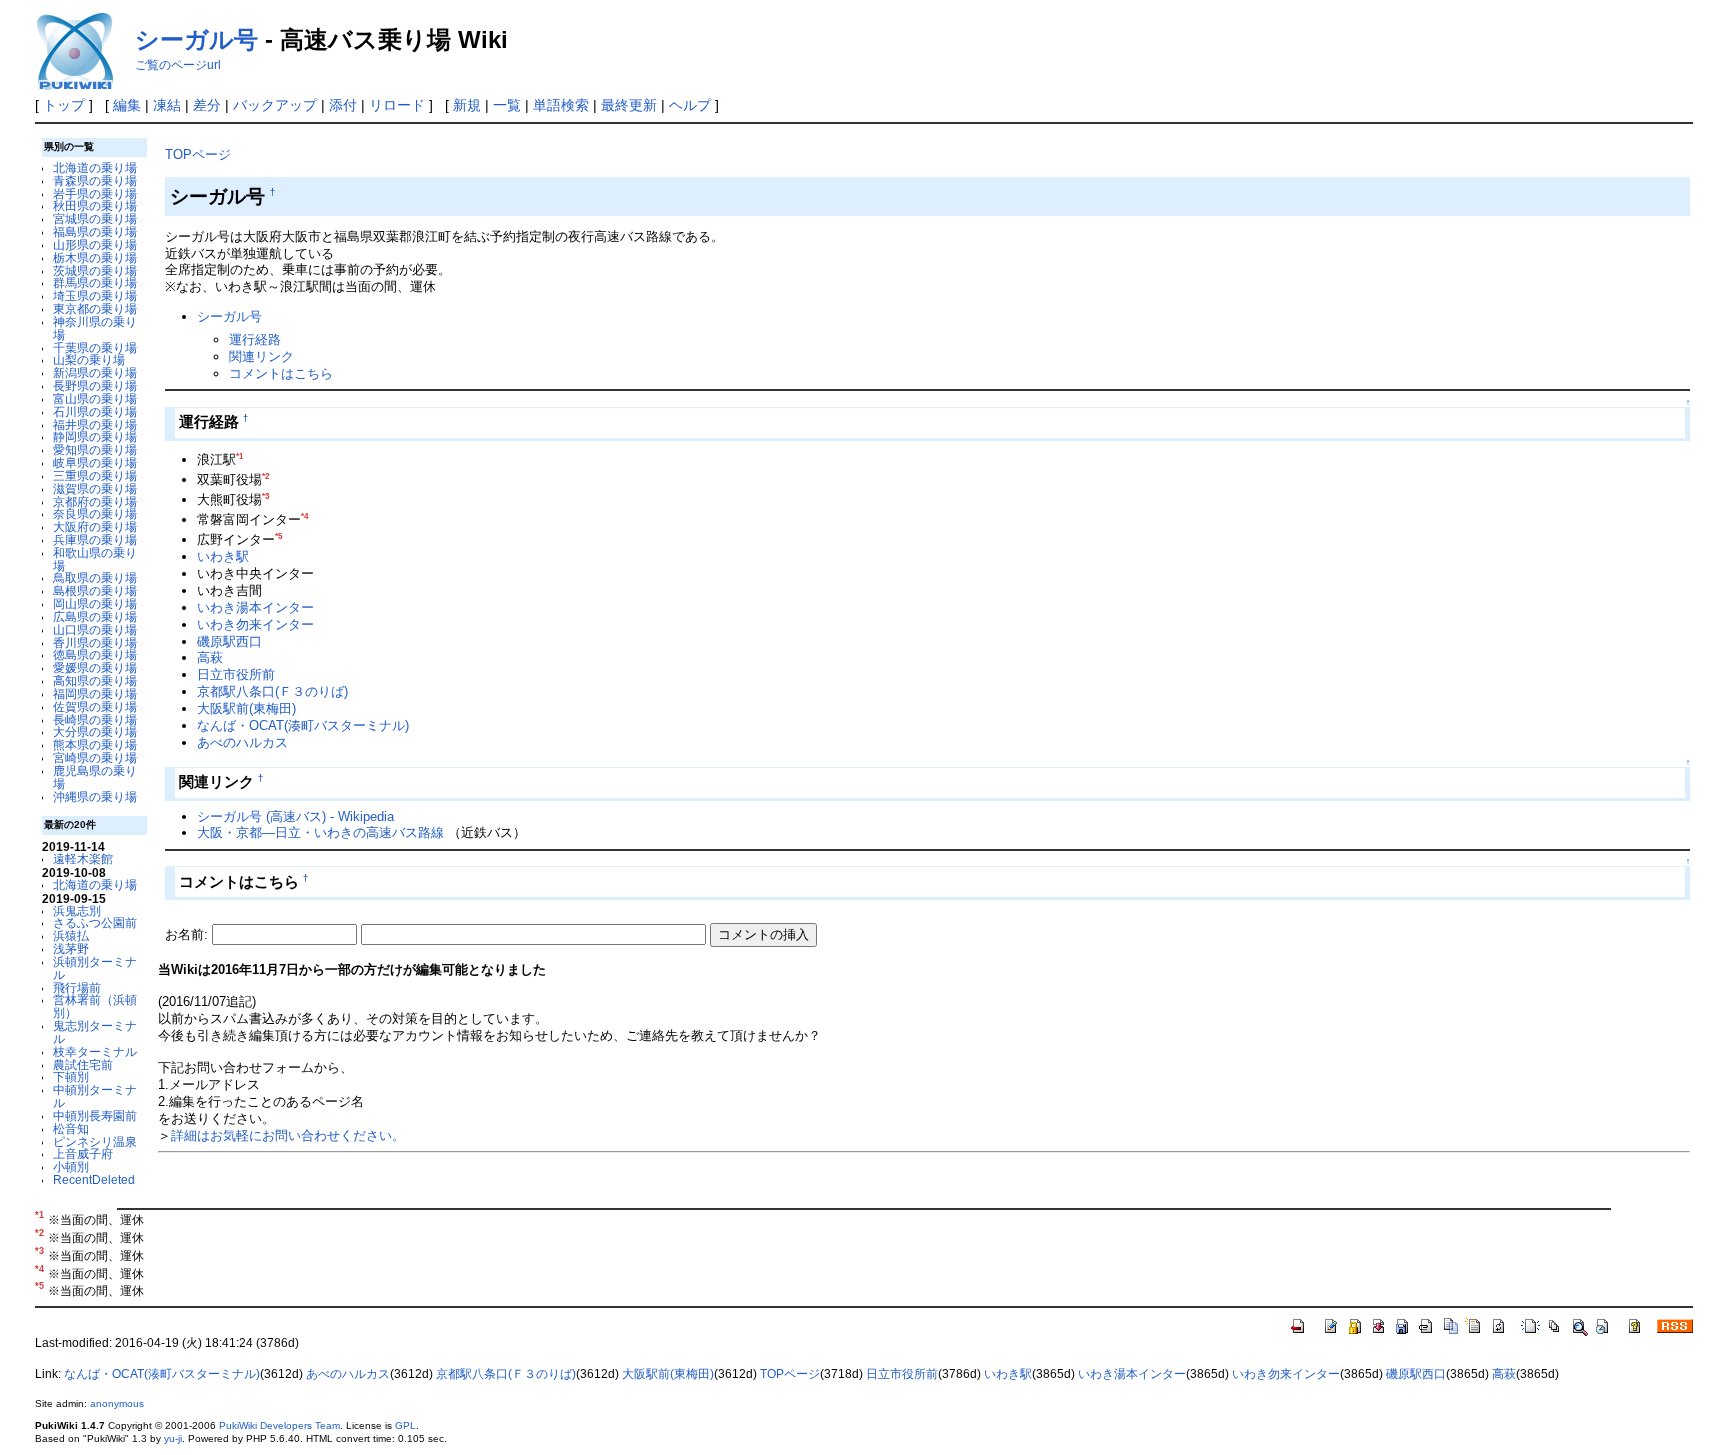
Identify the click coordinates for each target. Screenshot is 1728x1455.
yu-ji (173, 1438)
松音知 (71, 1128)
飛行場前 (77, 987)
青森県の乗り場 (95, 180)
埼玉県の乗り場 (95, 295)
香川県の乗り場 (95, 642)
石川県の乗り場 (95, 411)
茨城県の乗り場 (95, 270)
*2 (265, 476)
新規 (467, 105)
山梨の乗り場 (89, 359)
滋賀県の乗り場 (95, 488)
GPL (405, 1425)
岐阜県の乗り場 (95, 462)
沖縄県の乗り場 (95, 796)
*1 (239, 456)
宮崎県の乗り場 (95, 757)
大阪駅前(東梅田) (246, 708)
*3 (265, 496)
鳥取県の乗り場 (95, 577)
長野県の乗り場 (95, 385)
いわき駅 (223, 556)
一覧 (507, 105)
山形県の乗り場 (95, 244)
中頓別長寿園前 (95, 1115)
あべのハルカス (242, 742)
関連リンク (261, 356)
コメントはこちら (281, 373)
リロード (397, 105)
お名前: (188, 934)
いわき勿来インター (255, 624)
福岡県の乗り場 (95, 693)
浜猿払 (71, 935)
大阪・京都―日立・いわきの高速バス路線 (322, 832)
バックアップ (275, 105)
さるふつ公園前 (95, 922)
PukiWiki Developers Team (279, 1425)
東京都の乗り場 (95, 308)
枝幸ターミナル (95, 1051)
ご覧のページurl (178, 65)
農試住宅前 (83, 1064)
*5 (278, 536)
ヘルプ (690, 105)
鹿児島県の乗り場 (95, 777)
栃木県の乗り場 (95, 257)
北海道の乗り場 (95, 167)
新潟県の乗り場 (95, 372)
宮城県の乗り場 (95, 218)
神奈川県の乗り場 (95, 328)
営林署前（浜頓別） (95, 1006)
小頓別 (71, 1166)
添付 (343, 105)
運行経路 (255, 339)
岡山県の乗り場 (95, 603)
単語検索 (561, 105)
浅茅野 (71, 948)
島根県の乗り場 (95, 590)
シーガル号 (196, 39)
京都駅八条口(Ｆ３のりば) (272, 691)
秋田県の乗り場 (95, 205)
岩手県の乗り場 (95, 193)
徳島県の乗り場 (95, 654)
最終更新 (629, 105)
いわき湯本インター (255, 607)
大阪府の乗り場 (95, 526)
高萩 (210, 657)
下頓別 (71, 1076)
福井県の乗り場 (95, 424)
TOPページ (198, 154)
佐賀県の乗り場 (95, 706)
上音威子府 (83, 1153)
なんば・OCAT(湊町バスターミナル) (303, 725)
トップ (64, 105)
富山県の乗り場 (95, 398)
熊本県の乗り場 (95, 744)
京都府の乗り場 (95, 501)
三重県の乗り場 (95, 475)
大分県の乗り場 (95, 731)
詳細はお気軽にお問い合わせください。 (288, 1135)
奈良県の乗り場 (95, 513)
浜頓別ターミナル (95, 968)
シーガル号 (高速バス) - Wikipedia (295, 816)
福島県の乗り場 (95, 231)
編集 (127, 105)
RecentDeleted (94, 1179)
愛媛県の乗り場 (95, 667)
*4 (304, 516)
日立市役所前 (236, 674)
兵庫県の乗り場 (95, 539)
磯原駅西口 (229, 641)
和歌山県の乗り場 (95, 559)
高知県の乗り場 (95, 680)
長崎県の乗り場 (95, 719)
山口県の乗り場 (95, 629)
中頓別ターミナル (95, 1096)
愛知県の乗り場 (95, 449)
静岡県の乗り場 (95, 436)
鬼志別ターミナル (95, 1032)
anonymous (117, 1403)
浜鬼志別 (77, 910)
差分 (207, 105)
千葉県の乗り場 (95, 347)
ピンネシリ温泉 (95, 1141)
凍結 (167, 105)
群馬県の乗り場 (95, 282)
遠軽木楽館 (83, 858)
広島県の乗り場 (95, 616)
